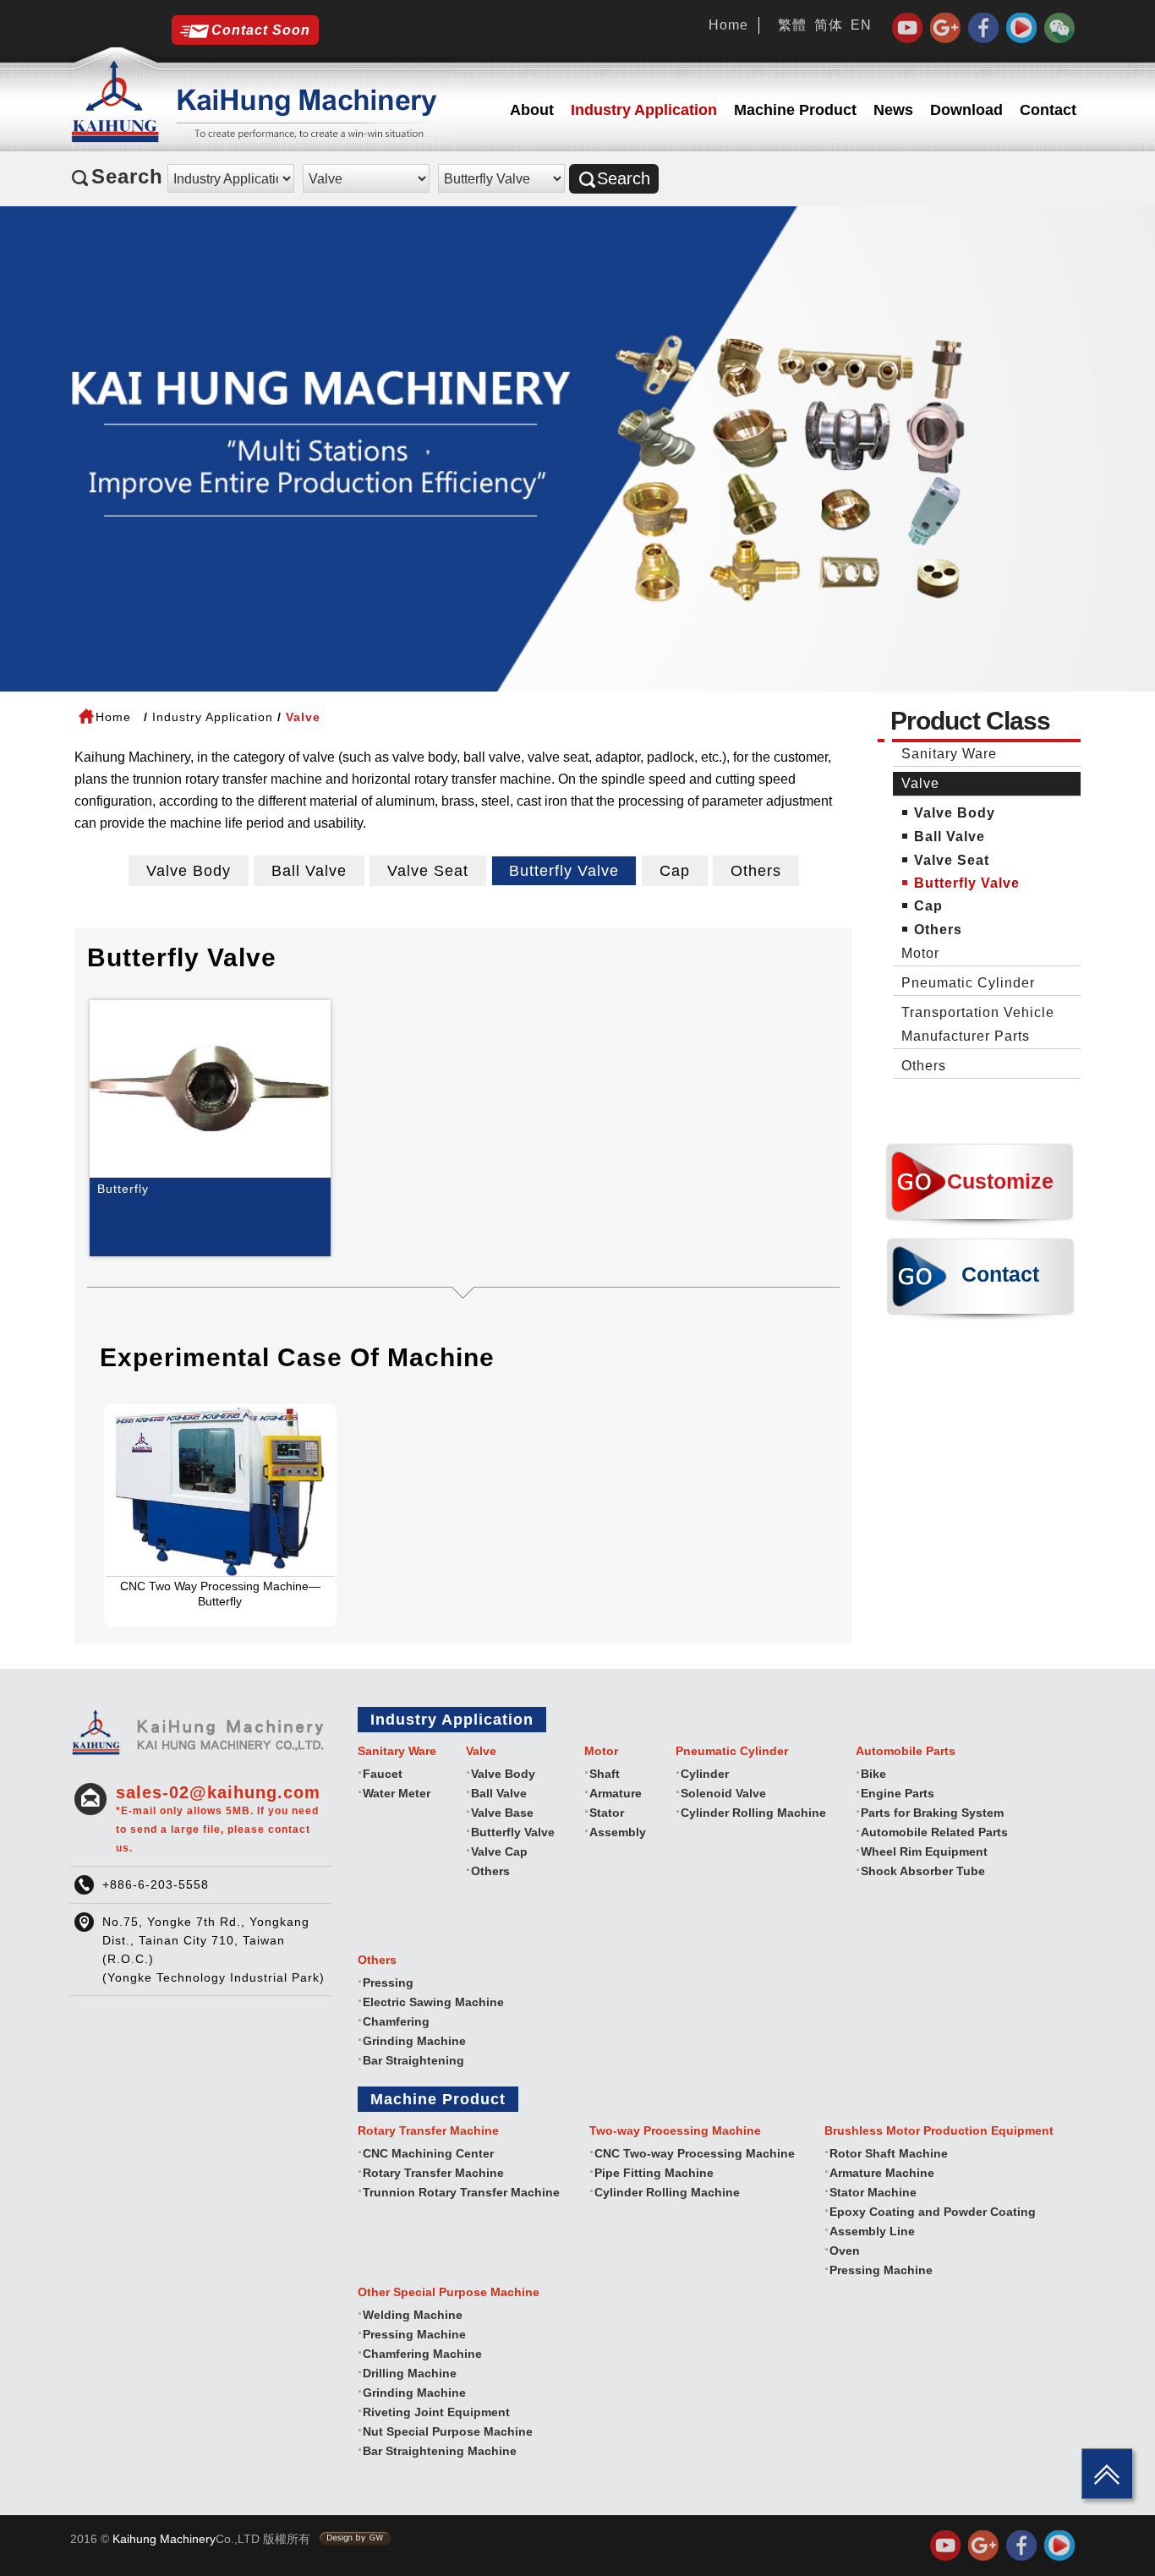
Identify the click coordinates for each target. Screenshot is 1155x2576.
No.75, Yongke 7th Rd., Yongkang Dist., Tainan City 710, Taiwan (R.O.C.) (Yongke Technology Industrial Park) (213, 1950)
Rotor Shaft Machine (889, 2153)
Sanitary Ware (949, 754)
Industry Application (644, 110)
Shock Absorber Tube (923, 1871)
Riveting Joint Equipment (436, 2412)
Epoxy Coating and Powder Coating (933, 2212)
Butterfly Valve (564, 871)
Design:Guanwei (355, 2539)
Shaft (605, 1774)
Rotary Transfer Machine (433, 2173)
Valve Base (502, 1813)
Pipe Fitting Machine (654, 2173)
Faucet (383, 1774)
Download (966, 110)
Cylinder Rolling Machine (753, 1813)
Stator (607, 1813)
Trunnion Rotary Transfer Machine (461, 2192)
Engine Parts (898, 1793)
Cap (675, 871)
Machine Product (795, 110)
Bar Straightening (413, 2060)
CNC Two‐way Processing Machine (695, 2153)
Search (624, 178)
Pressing (388, 1983)
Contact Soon (261, 30)
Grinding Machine (414, 2041)
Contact (1048, 110)
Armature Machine (882, 2173)
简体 (829, 25)
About (532, 110)
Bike (873, 1774)
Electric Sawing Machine (433, 2002)
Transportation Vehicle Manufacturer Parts (978, 1024)
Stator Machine (873, 2192)
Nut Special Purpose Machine (448, 2431)
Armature (616, 1793)
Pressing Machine (881, 2270)
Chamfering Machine (422, 2354)
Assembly (618, 1832)
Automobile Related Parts (934, 1832)
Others (756, 871)
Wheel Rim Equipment (924, 1851)
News (893, 110)
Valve (920, 783)
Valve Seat (428, 871)
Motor (920, 953)
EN (861, 25)
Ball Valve (309, 871)
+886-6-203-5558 (156, 1884)
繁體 (792, 25)
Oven (845, 2251)
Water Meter (397, 1793)
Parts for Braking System (932, 1813)
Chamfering (396, 2021)
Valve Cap (499, 1851)
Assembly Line (872, 2231)
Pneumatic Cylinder (968, 983)
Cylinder (705, 1774)
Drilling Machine (410, 2373)
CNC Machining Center (428, 2153)
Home (728, 25)
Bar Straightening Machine (440, 2451)
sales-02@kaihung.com (218, 1819)
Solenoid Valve (723, 1793)
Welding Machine (413, 2315)
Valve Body (189, 871)
